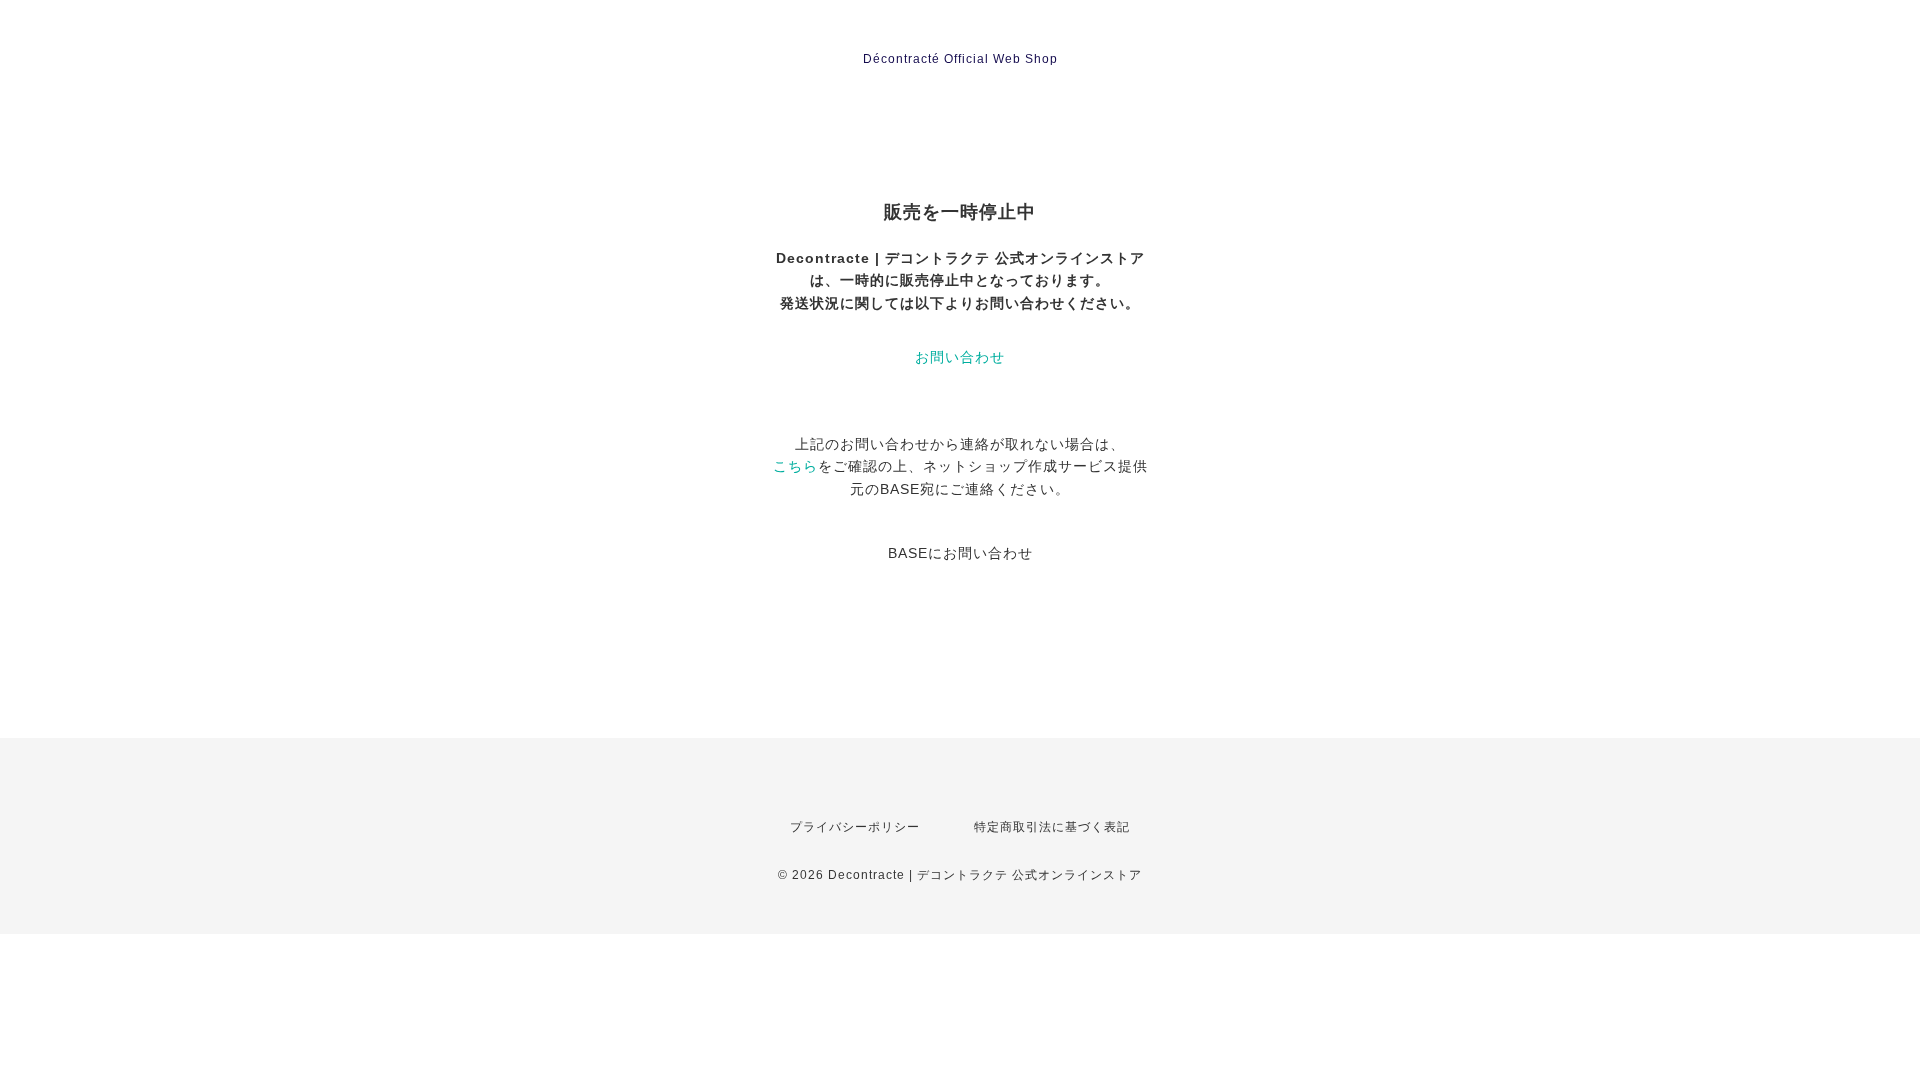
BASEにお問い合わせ (960, 553)
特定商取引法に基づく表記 (1052, 827)
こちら (795, 466)
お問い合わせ (960, 357)
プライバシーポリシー (855, 827)
